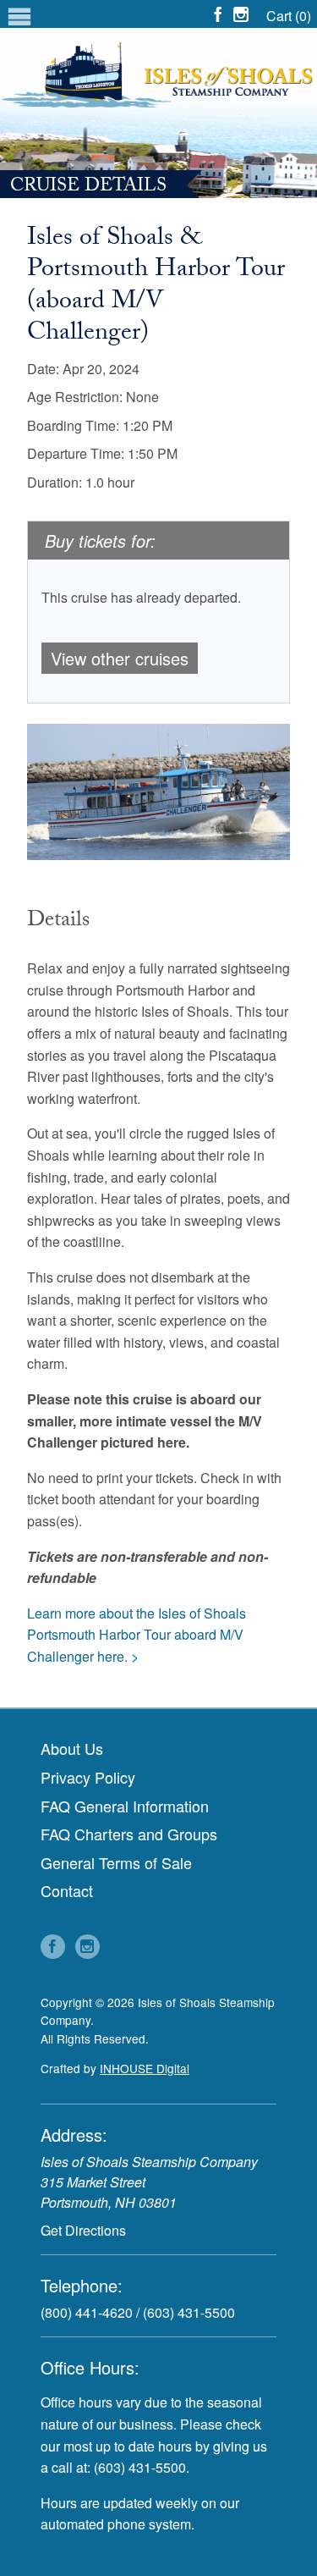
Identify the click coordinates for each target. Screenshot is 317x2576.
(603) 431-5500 (189, 2312)
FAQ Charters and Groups (129, 1834)
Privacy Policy (88, 1777)
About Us (72, 1748)
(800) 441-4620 (87, 2312)
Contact (67, 1890)
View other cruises (120, 658)
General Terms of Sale (116, 1862)
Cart (289, 16)
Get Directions (83, 2230)
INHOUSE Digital (145, 2068)
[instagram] (243, 14)
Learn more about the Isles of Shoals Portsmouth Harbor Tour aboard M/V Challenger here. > (137, 1635)
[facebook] (220, 14)
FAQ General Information (125, 1806)
